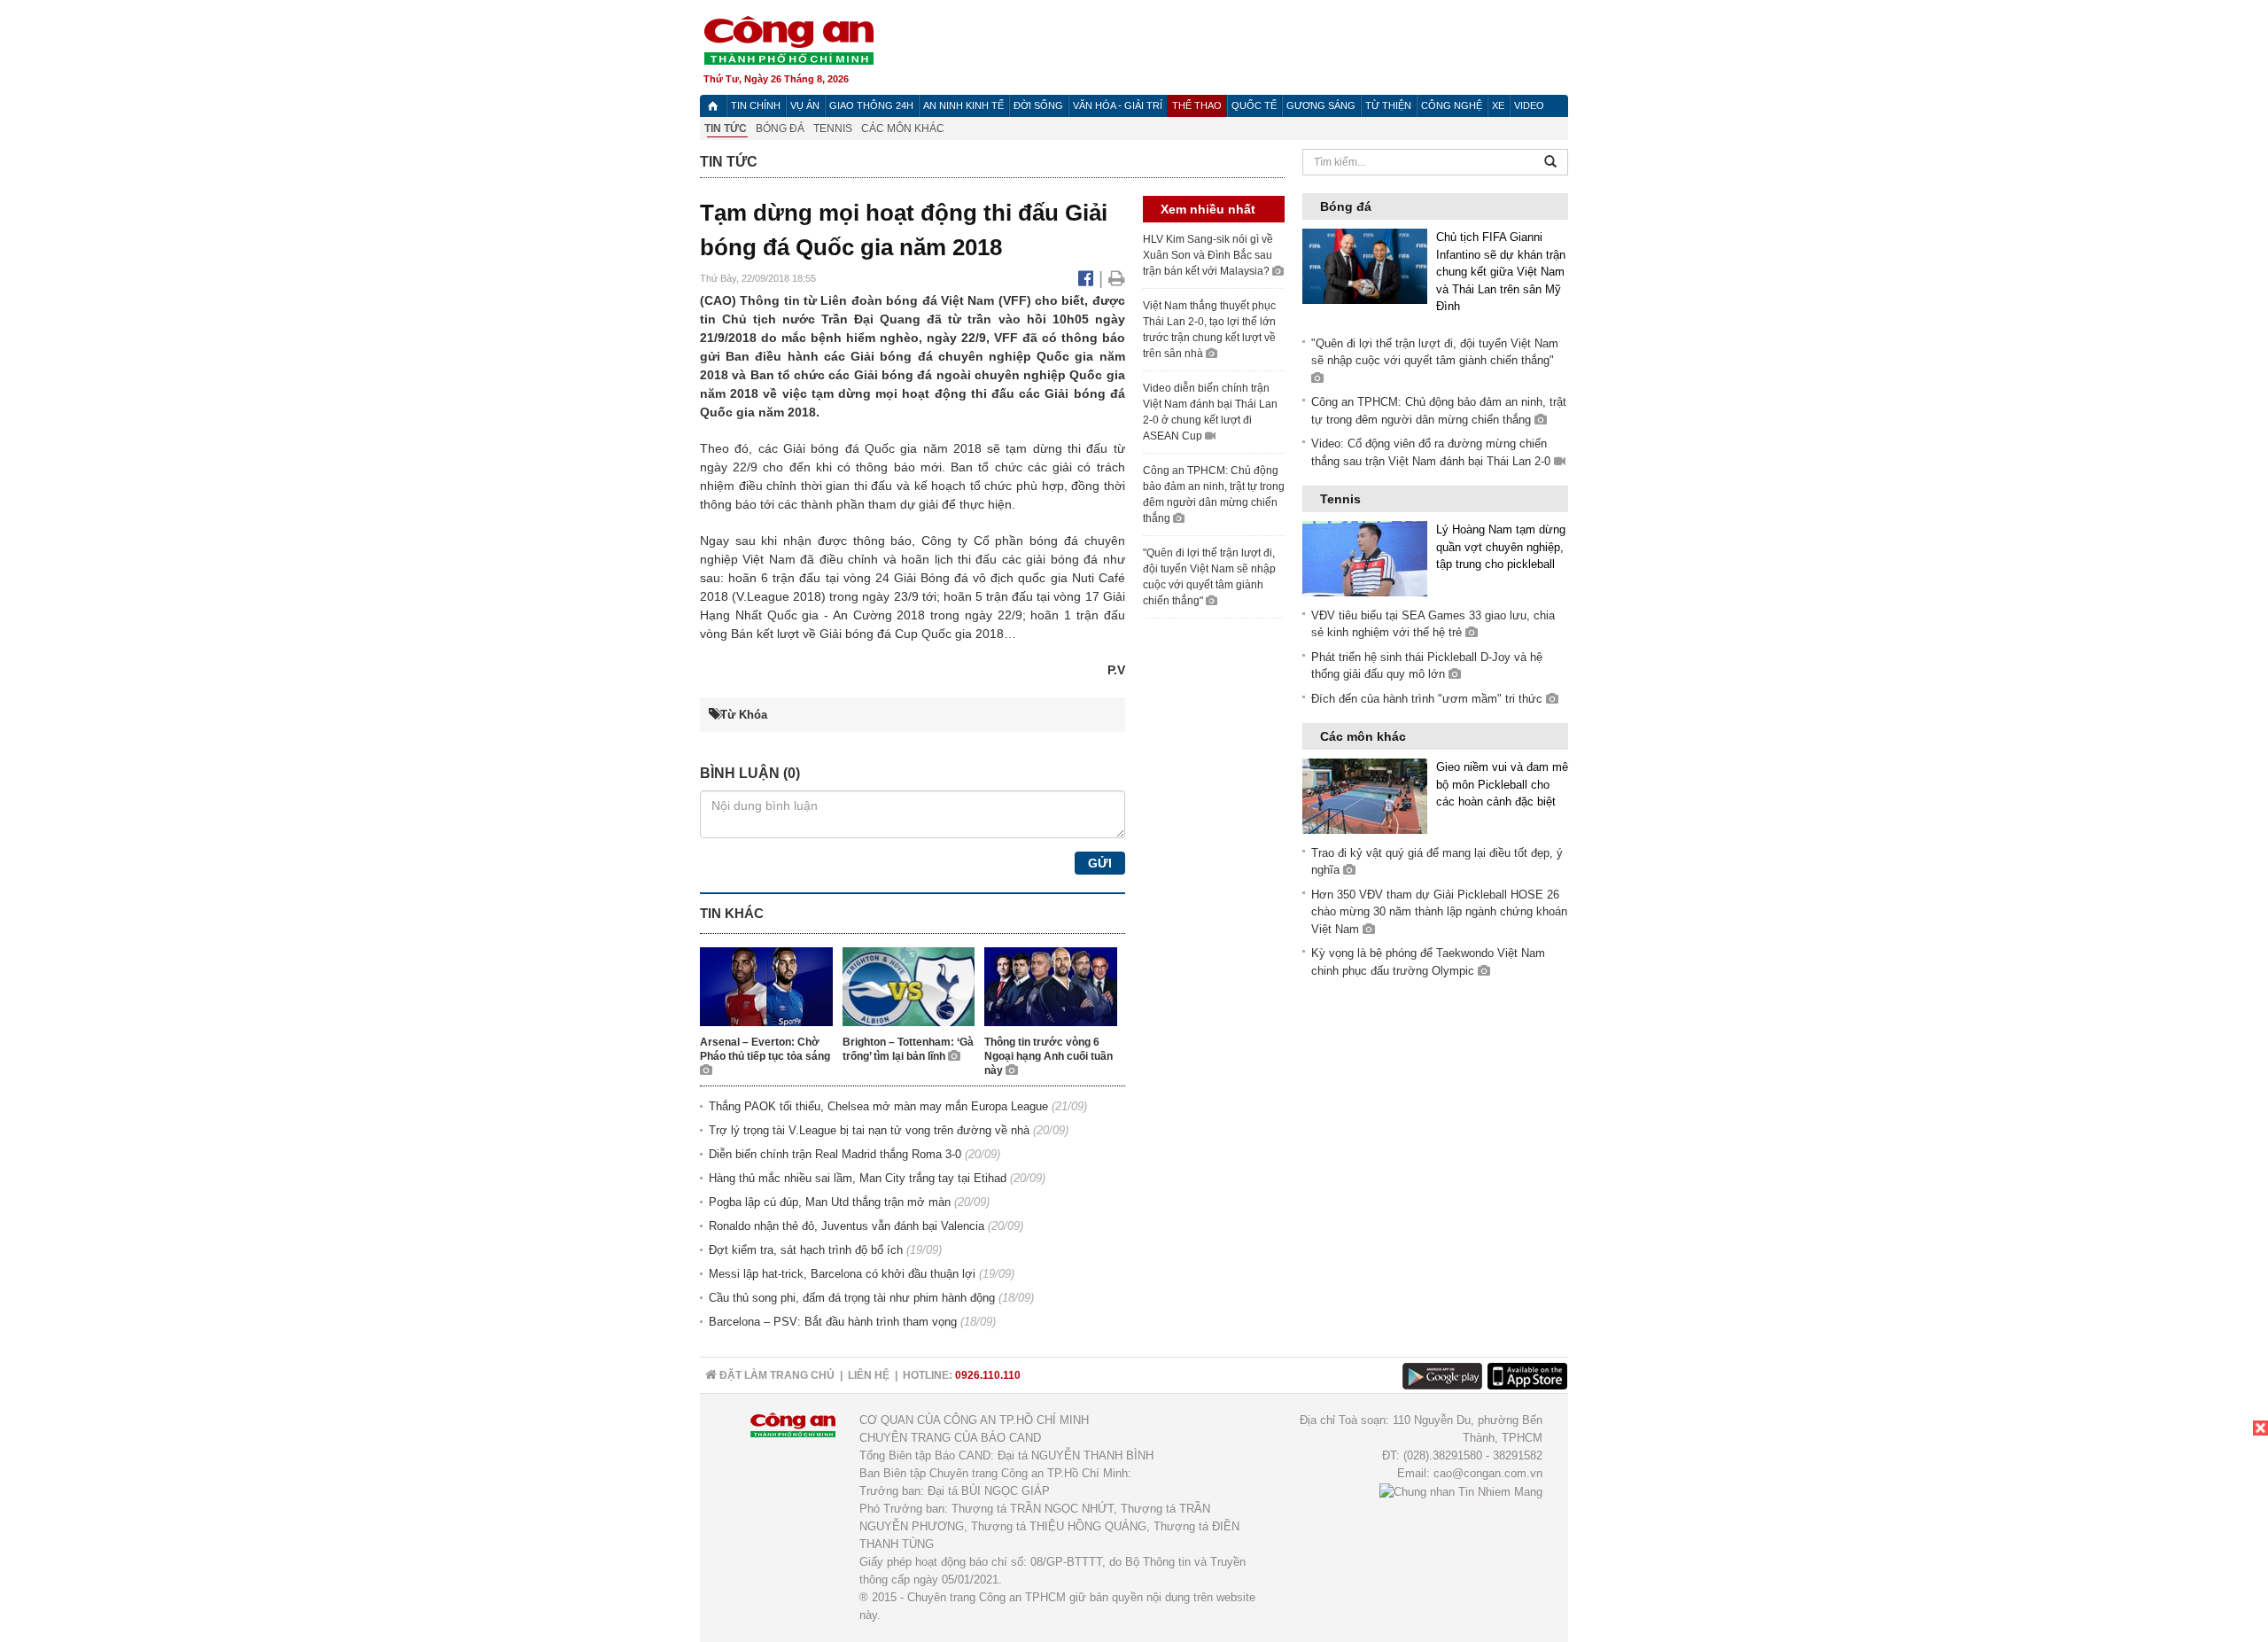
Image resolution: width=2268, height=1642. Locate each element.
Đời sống (1038, 105)
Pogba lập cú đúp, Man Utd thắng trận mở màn (830, 1202)
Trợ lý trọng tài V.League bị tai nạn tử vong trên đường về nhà (869, 1130)
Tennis (833, 128)
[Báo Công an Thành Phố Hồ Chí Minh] (713, 106)
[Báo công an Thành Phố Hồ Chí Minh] (788, 39)
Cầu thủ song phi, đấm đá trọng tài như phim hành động (852, 1298)
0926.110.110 (988, 1375)
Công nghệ (1452, 105)
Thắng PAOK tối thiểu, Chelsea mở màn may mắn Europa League (878, 1106)
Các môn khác (903, 128)
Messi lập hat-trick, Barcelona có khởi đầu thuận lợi (842, 1274)
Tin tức (726, 128)
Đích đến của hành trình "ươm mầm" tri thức (1429, 699)
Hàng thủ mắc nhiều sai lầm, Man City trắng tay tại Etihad (858, 1178)
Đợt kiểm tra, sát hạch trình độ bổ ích (806, 1250)
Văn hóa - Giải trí (1118, 105)
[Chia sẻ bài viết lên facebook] (1088, 278)
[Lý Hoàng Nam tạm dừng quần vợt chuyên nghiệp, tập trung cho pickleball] (1365, 558)
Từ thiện (1388, 105)
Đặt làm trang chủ (776, 1375)
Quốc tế (1254, 105)
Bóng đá (780, 128)
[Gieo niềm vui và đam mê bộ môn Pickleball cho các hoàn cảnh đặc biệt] (1365, 795)
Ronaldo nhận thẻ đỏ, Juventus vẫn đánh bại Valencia (847, 1226)
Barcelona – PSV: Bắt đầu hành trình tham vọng (833, 1322)
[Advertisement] (2135, 1531)
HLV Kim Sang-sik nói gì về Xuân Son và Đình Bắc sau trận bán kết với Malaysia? (1208, 255)
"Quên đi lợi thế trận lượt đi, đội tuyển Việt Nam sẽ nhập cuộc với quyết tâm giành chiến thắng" (1435, 352)
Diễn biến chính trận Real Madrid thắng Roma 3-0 (835, 1154)
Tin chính (756, 105)
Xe (1498, 105)
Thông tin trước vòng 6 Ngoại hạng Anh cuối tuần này (1049, 1056)
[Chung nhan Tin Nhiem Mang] (1461, 1491)
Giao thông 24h (871, 105)
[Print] (1117, 278)
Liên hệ (869, 1375)
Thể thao (1197, 105)
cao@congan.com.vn (1488, 1473)
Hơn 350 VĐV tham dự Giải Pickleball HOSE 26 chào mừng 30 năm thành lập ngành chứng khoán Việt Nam (1439, 912)
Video (1529, 105)
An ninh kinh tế (963, 105)
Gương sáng (1321, 105)
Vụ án (805, 105)
